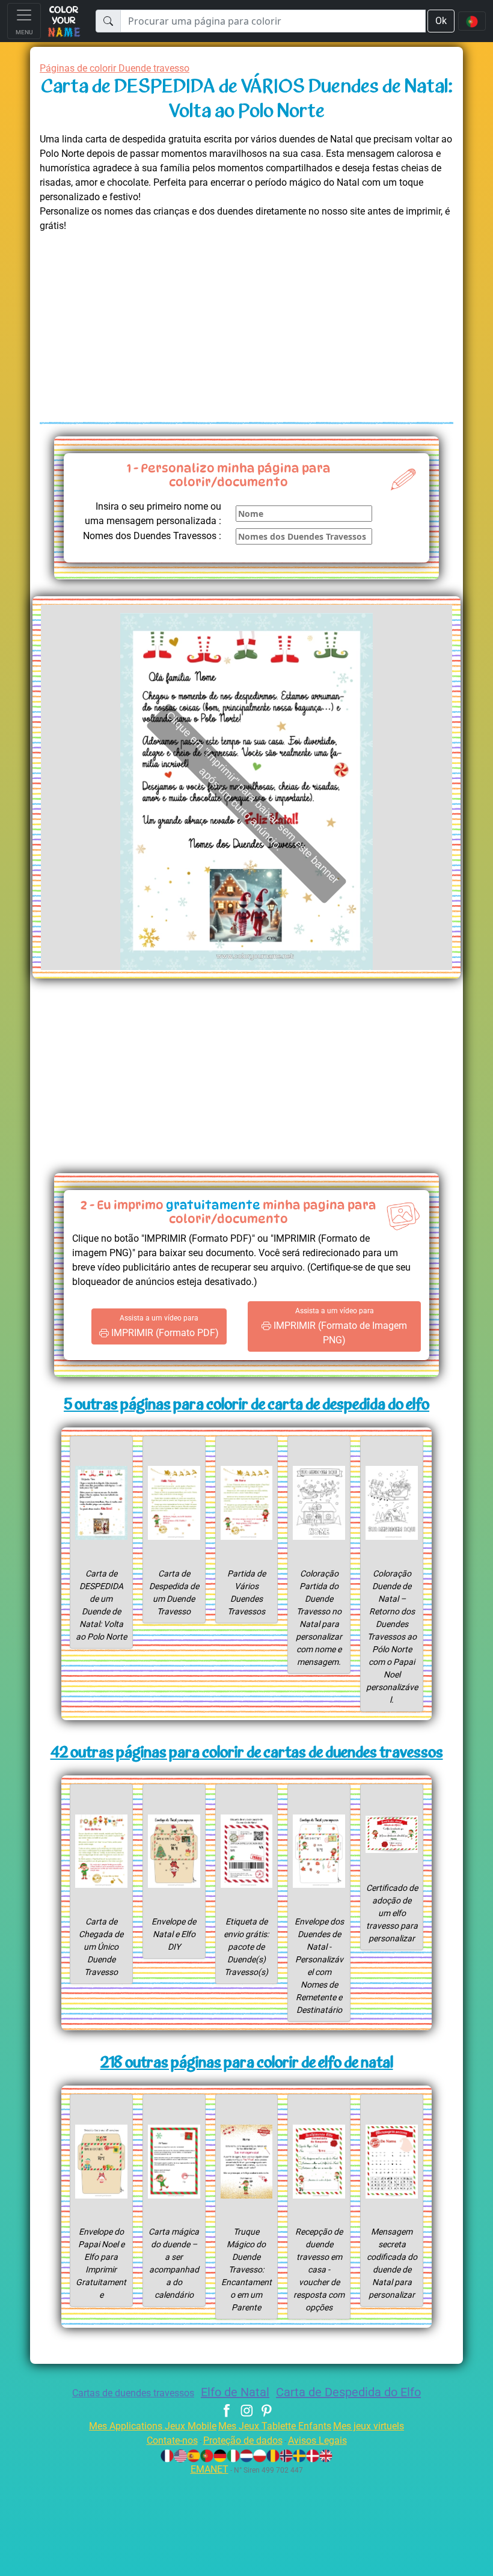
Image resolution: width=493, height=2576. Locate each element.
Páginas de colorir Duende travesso (115, 68)
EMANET (210, 2469)
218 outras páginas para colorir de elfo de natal (247, 2064)
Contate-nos (172, 2440)
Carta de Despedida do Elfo (348, 2392)
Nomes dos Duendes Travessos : (152, 536)
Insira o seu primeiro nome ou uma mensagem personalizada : (153, 514)
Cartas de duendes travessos (133, 2393)
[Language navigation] (472, 21)
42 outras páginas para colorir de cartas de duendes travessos (247, 1753)
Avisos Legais (317, 2440)
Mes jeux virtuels (369, 2426)
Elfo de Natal (235, 2392)
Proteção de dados (243, 2440)
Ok (441, 21)
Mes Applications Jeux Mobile (153, 2426)
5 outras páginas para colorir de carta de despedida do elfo (246, 1406)
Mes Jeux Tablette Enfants (275, 2426)
